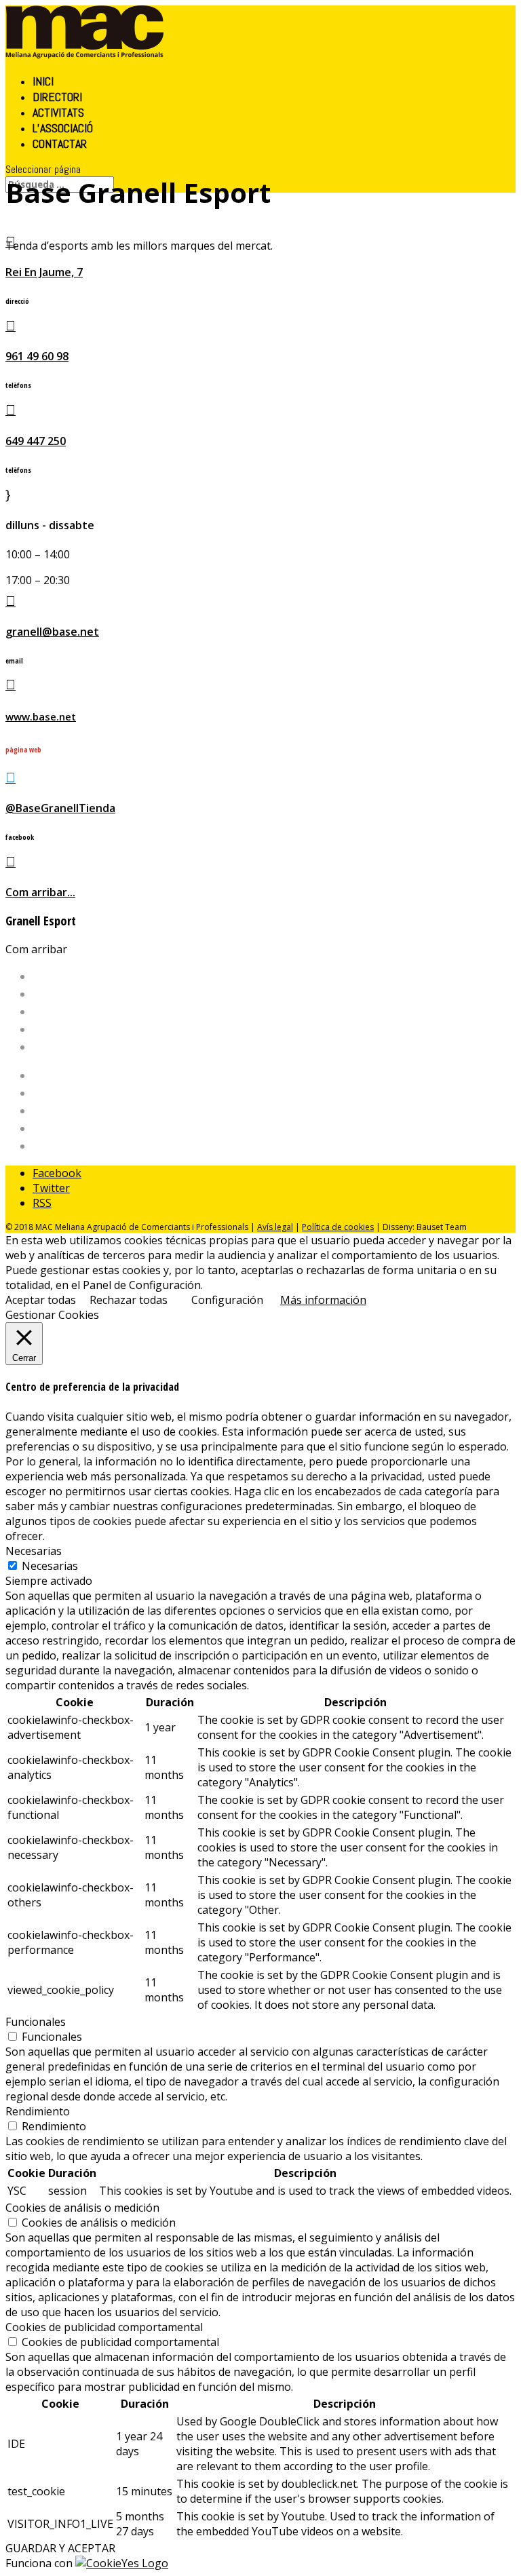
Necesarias (50, 1566)
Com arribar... (40, 892)
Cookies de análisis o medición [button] (82, 2208)
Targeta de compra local (94, 1111)
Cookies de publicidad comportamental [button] (104, 2327)
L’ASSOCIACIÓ (63, 128)
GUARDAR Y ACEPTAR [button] (60, 2548)
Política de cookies (338, 1227)
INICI (43, 81)
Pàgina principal (74, 976)
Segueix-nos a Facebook (94, 1146)
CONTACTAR (60, 143)
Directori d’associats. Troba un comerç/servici (148, 1029)
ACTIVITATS (58, 112)
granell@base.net (52, 632)
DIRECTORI (57, 97)
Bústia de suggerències (92, 1075)
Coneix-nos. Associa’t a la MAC (109, 1012)
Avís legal (275, 1227)
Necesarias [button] (34, 1551)
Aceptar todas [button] (41, 1300)
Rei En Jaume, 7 (44, 272)
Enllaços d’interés (77, 1128)
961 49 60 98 (37, 356)
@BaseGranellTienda (60, 808)
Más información (323, 1300)
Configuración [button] (227, 1300)
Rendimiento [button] (38, 2111)
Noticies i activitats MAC (93, 1047)
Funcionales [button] (36, 2022)
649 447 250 (36, 441)
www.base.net (41, 716)
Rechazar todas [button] (129, 1300)
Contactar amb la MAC (89, 994)
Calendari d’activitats (85, 1093)
